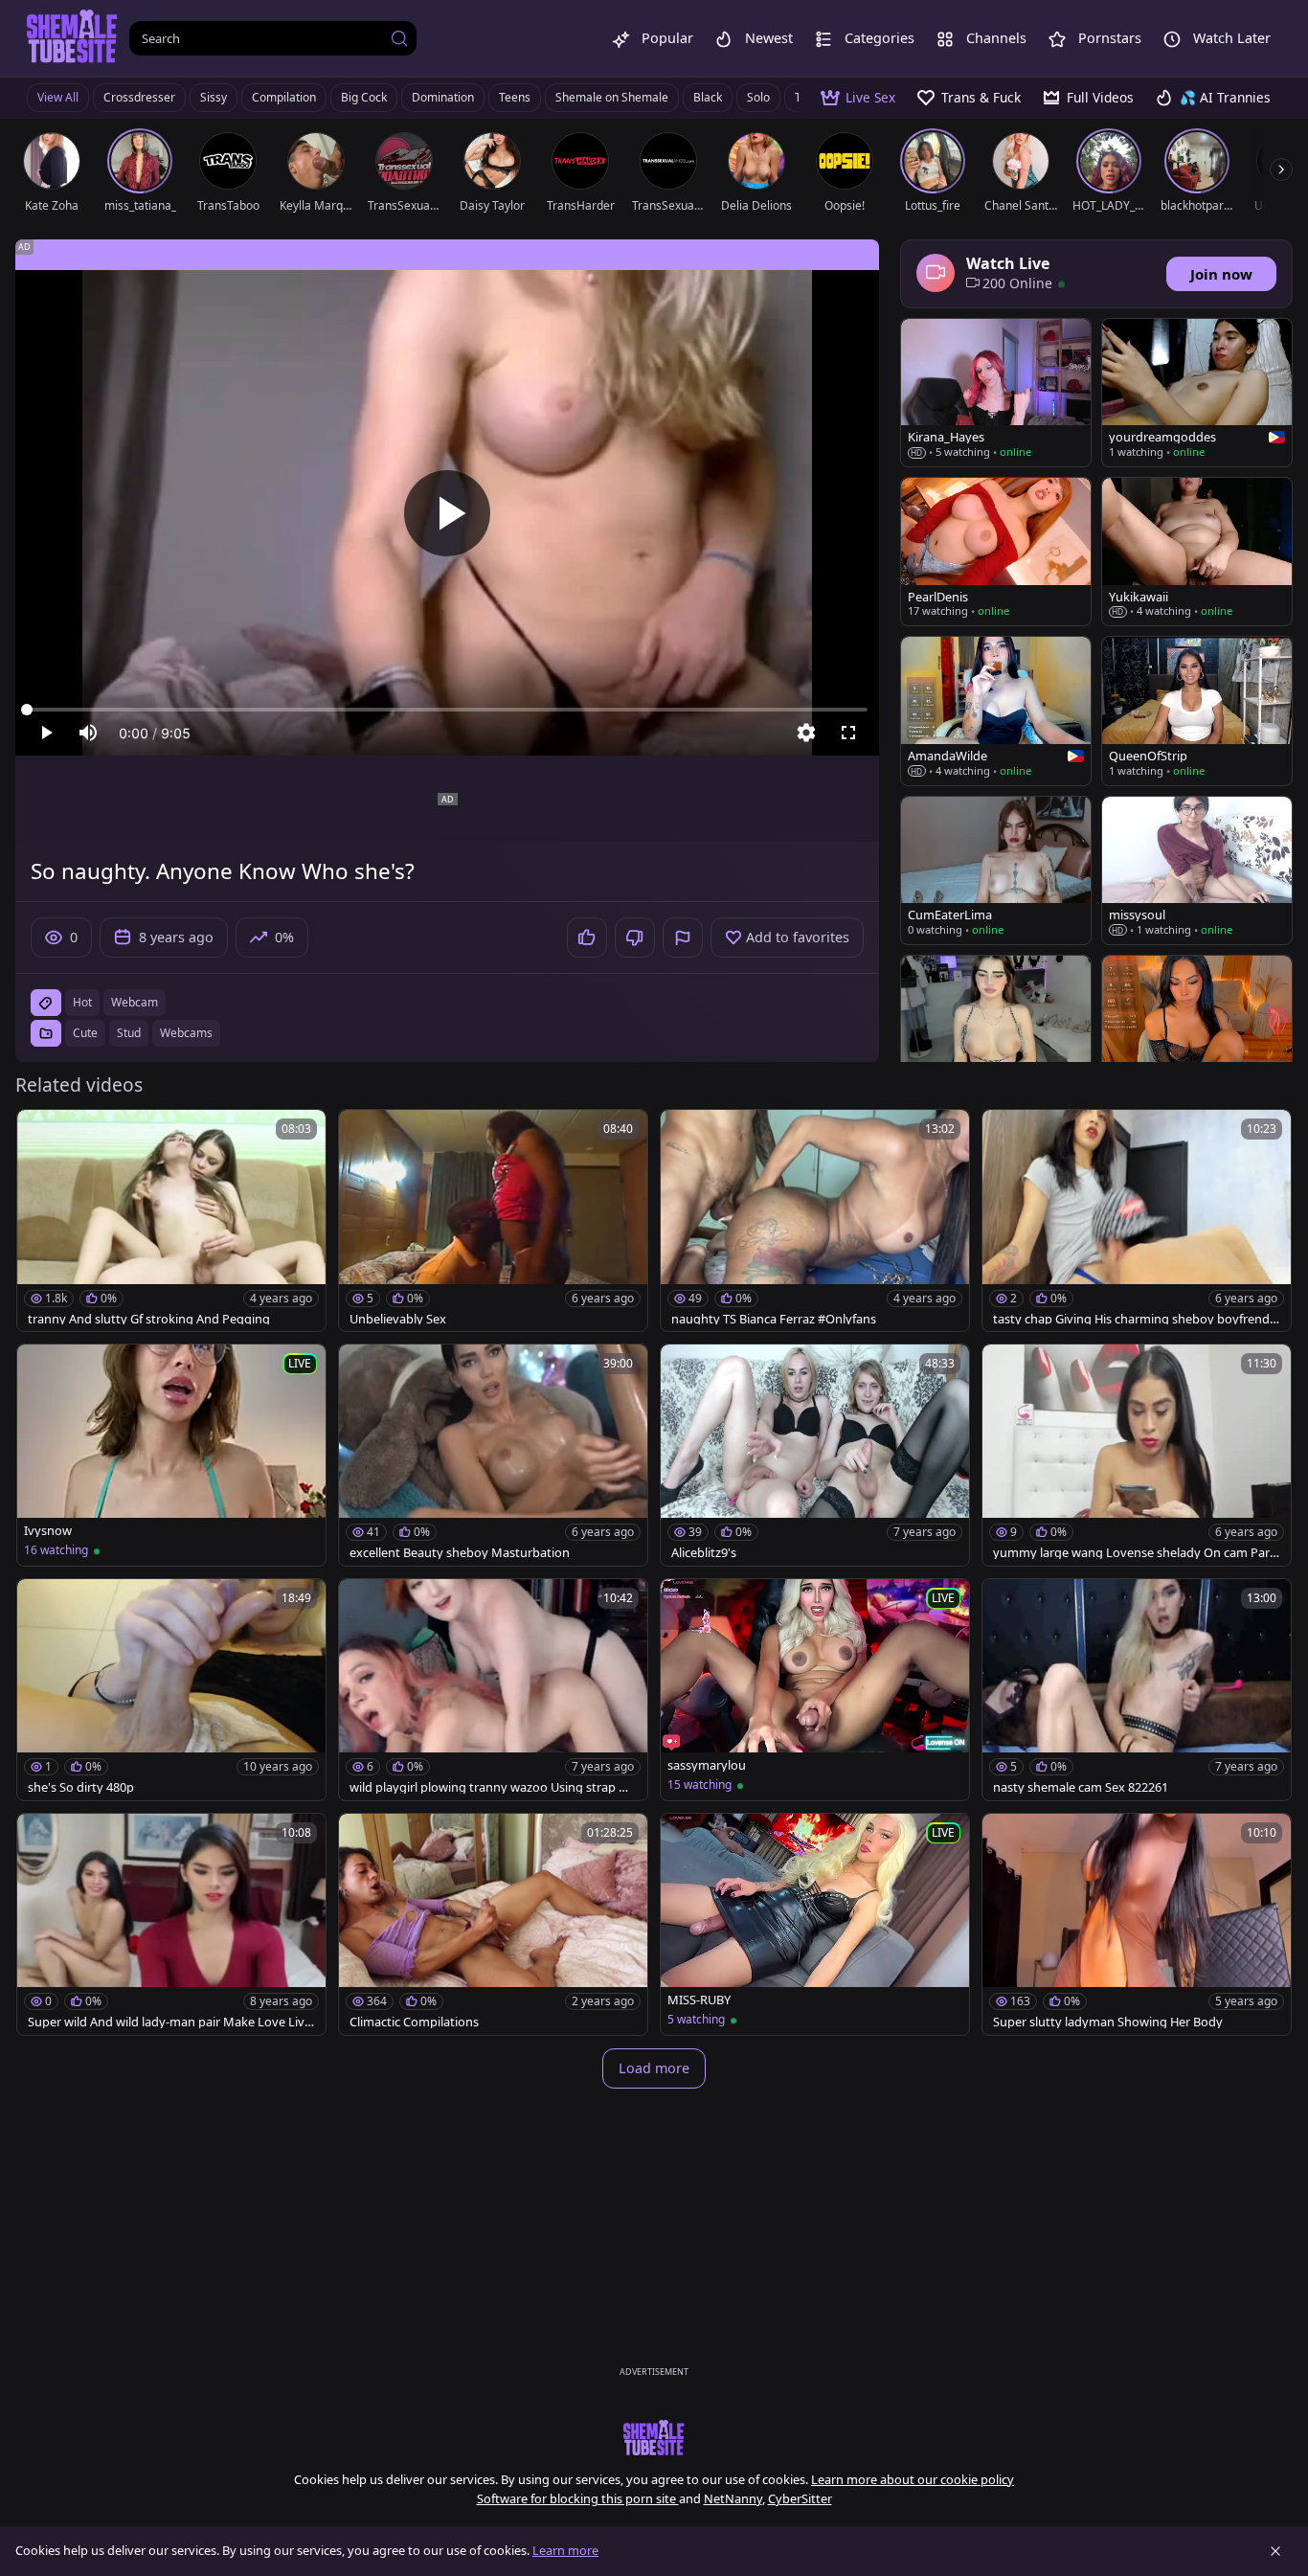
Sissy (214, 97)
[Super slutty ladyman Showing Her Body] (1137, 1924)
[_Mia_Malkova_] (1197, 1029)
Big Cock (364, 97)
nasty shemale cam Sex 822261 (1081, 1787)
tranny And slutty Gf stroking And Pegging (149, 1319)
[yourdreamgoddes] (1197, 393)
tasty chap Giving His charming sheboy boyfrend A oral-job (1137, 1319)
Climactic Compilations (414, 2022)
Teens (515, 97)
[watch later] (40, 1133)
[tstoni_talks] (996, 1029)
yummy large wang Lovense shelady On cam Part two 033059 (1134, 1553)
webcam (135, 1002)
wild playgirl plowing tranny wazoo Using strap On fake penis (493, 1787)
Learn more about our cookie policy (913, 2479)
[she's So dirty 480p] (171, 1690)
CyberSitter (800, 2498)
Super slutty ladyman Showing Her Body (1108, 2022)
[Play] (447, 513)
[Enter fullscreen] (848, 733)
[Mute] (88, 733)
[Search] (399, 38)
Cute (85, 1033)
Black (708, 97)
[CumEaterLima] (996, 870)
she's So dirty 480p (81, 1787)
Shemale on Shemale (612, 97)
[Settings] (806, 733)
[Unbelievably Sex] (493, 1220)
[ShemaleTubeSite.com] (72, 38)
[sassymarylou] (815, 1690)
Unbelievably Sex (398, 1319)
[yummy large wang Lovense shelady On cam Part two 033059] (1137, 1455)
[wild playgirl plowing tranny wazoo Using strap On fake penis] (493, 1690)
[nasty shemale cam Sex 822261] (1137, 1690)
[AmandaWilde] (996, 711)
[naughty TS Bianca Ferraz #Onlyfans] (815, 1220)
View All (58, 97)
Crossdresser (139, 97)
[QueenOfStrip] (1197, 711)
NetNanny (733, 2498)
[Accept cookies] (1275, 2551)
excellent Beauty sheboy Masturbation (460, 1553)
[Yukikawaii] (1197, 552)
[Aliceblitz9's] (815, 1455)
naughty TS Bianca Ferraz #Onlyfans (774, 1319)
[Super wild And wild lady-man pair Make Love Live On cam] (171, 1924)
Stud (129, 1033)
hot (82, 1002)
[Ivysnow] (171, 1455)
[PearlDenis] (996, 552)
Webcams (186, 1033)
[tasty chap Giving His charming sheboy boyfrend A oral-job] (1137, 1220)
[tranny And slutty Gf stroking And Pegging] (171, 1220)
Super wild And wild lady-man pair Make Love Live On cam (169, 2022)
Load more (654, 2068)
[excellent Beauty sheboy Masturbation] (493, 1455)
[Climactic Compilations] (493, 1924)
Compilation (284, 97)
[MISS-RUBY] (815, 1924)
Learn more (565, 2550)
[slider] (447, 710)
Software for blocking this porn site (578, 2498)
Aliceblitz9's (704, 1553)
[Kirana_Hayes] (996, 393)
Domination (443, 97)
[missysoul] (1197, 870)
